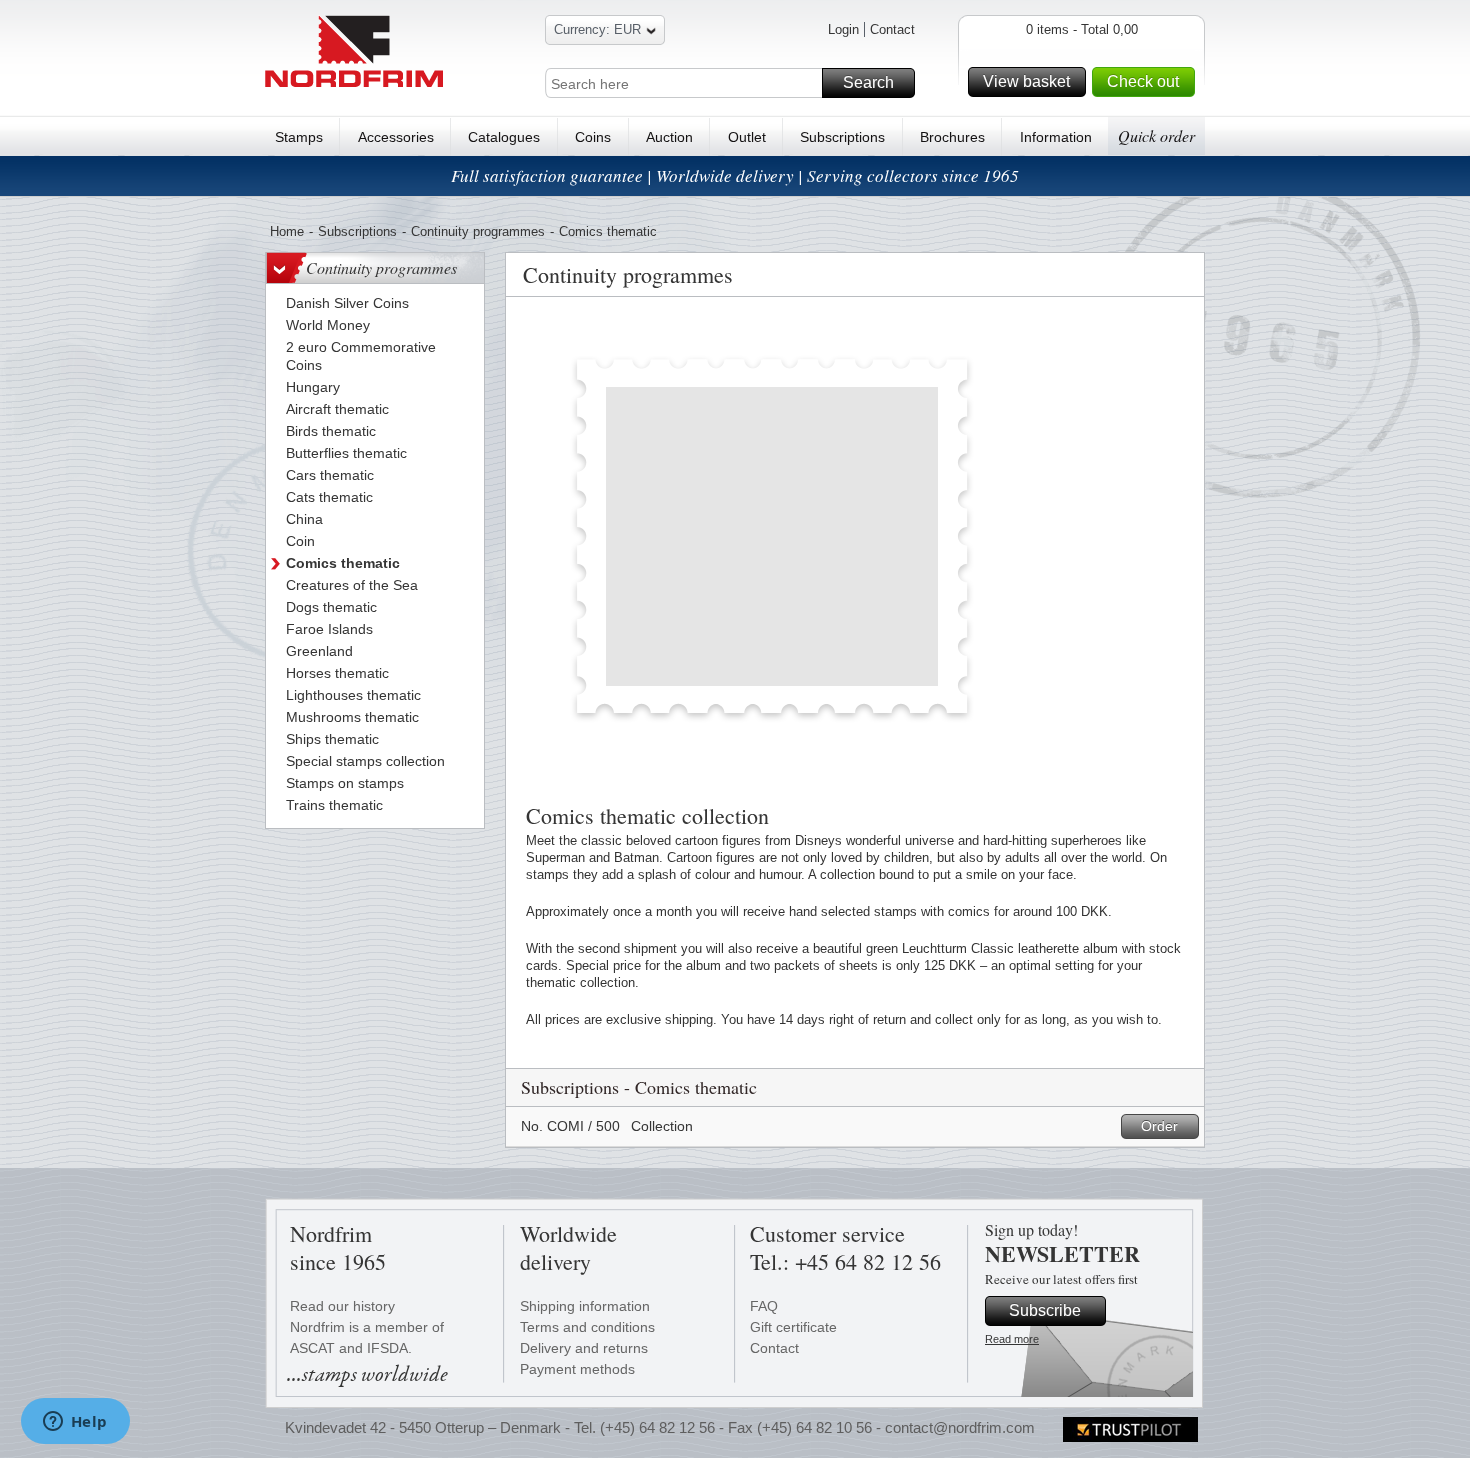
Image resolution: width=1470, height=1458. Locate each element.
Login (843, 29)
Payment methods (577, 1369)
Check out (1143, 81)
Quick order (1156, 135)
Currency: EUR (597, 29)
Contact (892, 29)
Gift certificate (793, 1327)
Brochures (952, 137)
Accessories (396, 137)
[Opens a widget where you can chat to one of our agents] (75, 1423)
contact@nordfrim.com (960, 1427)
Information (1056, 137)
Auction (669, 137)
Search (868, 82)
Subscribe (1045, 1310)
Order (1159, 1126)
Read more (1012, 1339)
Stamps (299, 137)
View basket (1026, 81)
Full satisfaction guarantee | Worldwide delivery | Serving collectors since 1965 (735, 175)
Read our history (342, 1306)
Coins (593, 137)
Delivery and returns (584, 1348)
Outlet (747, 137)
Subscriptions (842, 137)
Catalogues (504, 137)
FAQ (764, 1306)
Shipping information (585, 1306)
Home (287, 231)
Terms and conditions (587, 1327)
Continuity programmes (478, 231)
